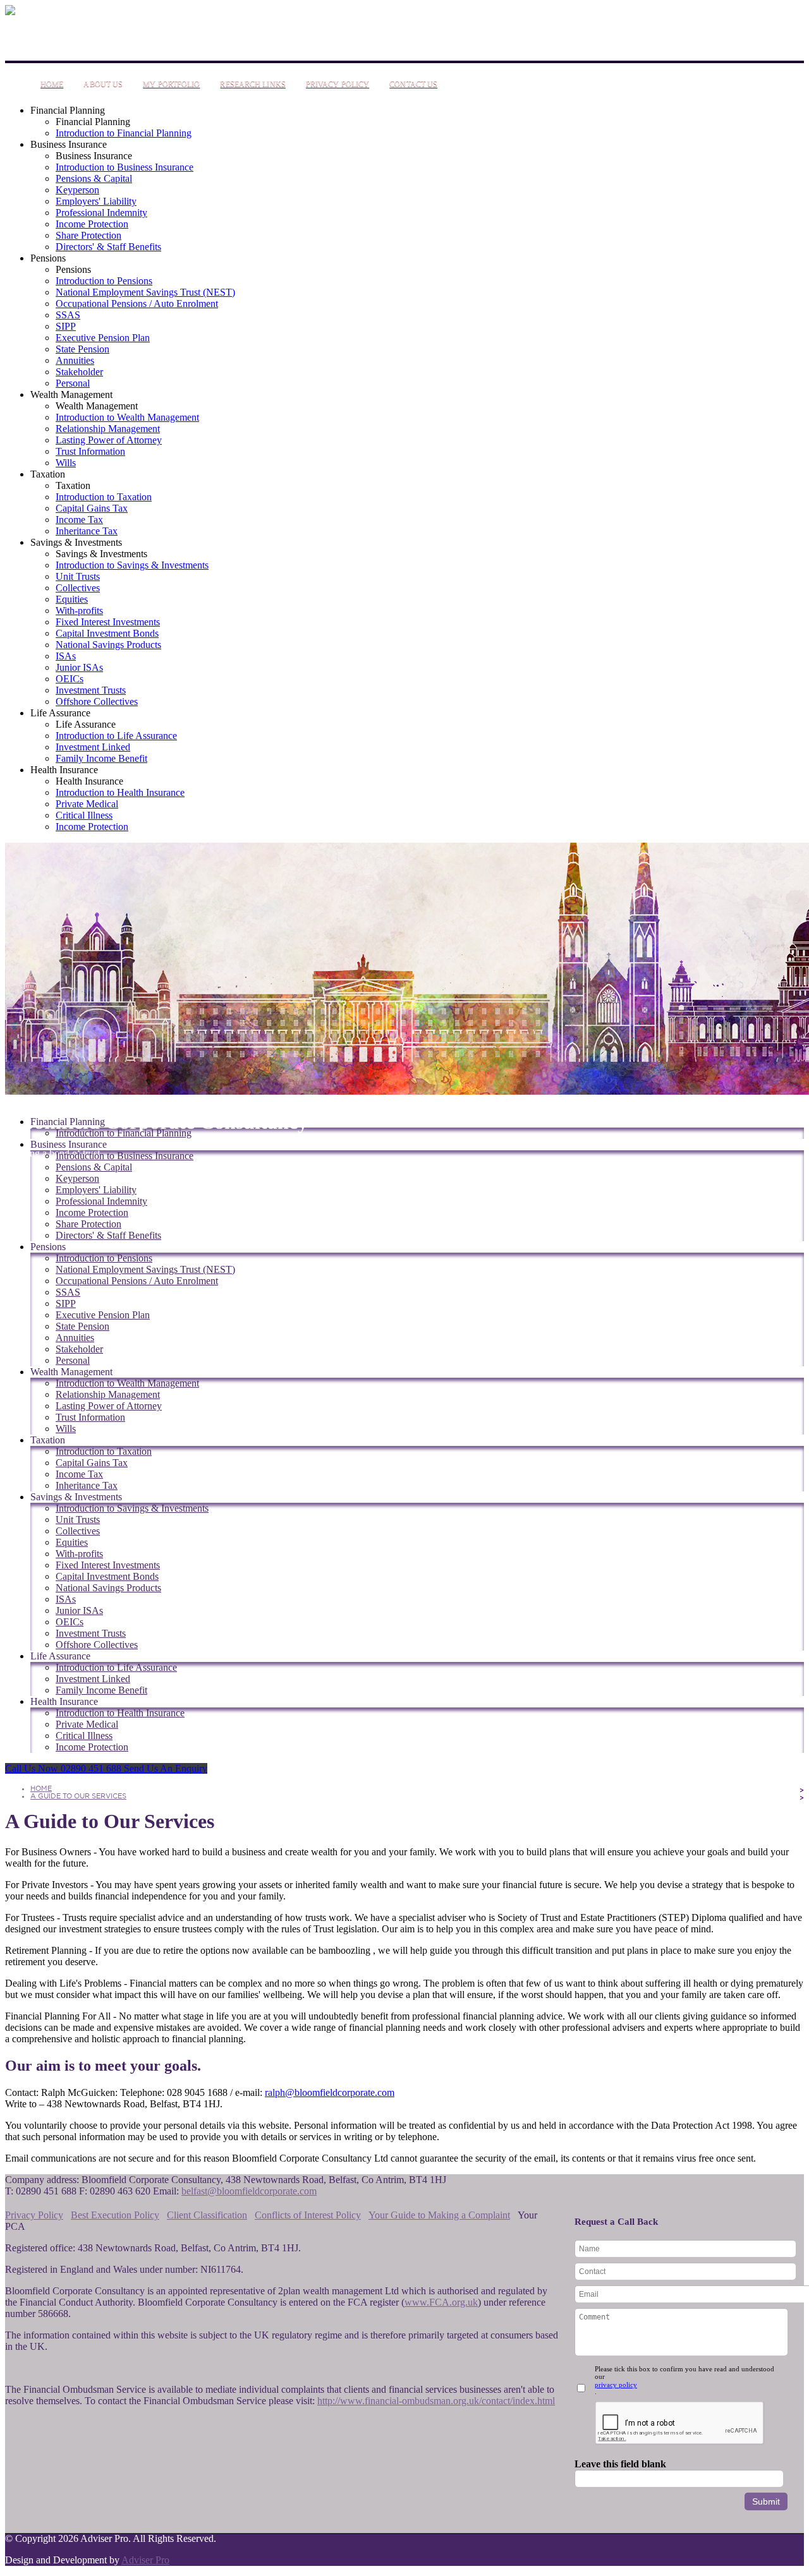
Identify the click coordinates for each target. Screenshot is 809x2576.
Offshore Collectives (97, 701)
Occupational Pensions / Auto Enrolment (137, 304)
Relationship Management (108, 429)
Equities (72, 599)
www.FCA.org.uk (441, 2302)
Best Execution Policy (115, 2215)
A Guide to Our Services (78, 1796)
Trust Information (90, 451)
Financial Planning (68, 110)
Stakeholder (79, 372)
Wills (66, 463)
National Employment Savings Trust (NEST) (145, 292)
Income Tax (79, 520)
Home (52, 84)
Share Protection (88, 235)
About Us (103, 84)
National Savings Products (108, 645)
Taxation (48, 474)
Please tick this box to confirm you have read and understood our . (684, 2380)
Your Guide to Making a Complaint (439, 2215)
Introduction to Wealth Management (127, 417)
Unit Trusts (78, 576)
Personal (73, 383)
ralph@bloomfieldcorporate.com (330, 2092)
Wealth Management (71, 394)
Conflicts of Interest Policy (308, 2215)
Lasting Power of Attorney (109, 440)
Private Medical (87, 804)
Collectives (78, 588)
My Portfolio (171, 84)
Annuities (75, 360)
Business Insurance (69, 144)
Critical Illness (84, 815)
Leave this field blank (620, 2464)
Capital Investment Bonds (107, 633)
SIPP (66, 326)
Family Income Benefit (101, 758)
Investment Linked (93, 747)
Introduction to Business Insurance (125, 167)
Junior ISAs (79, 667)
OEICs (70, 679)
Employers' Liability (96, 201)
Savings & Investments (76, 542)
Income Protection (92, 224)
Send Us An (166, 1768)
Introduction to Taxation (104, 497)
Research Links (252, 84)
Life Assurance (60, 713)
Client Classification (207, 2215)
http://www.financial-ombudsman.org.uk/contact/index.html (436, 2401)
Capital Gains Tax (92, 508)
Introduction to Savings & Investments (132, 565)
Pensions (48, 258)
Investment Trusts (91, 690)
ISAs (66, 656)
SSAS (68, 315)
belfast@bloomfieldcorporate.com (249, 2191)
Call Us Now (63, 1768)
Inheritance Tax (87, 531)
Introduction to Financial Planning (124, 133)
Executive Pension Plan (103, 338)
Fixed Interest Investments (108, 622)
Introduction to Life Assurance (116, 736)
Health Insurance (64, 770)
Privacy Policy (338, 84)
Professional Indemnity (101, 213)
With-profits (79, 611)
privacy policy (616, 2385)
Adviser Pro (145, 2560)
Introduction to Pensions (104, 281)
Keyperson (77, 190)
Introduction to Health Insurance (120, 792)
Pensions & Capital (94, 178)
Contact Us (413, 84)
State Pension (82, 349)
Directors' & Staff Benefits (108, 247)
